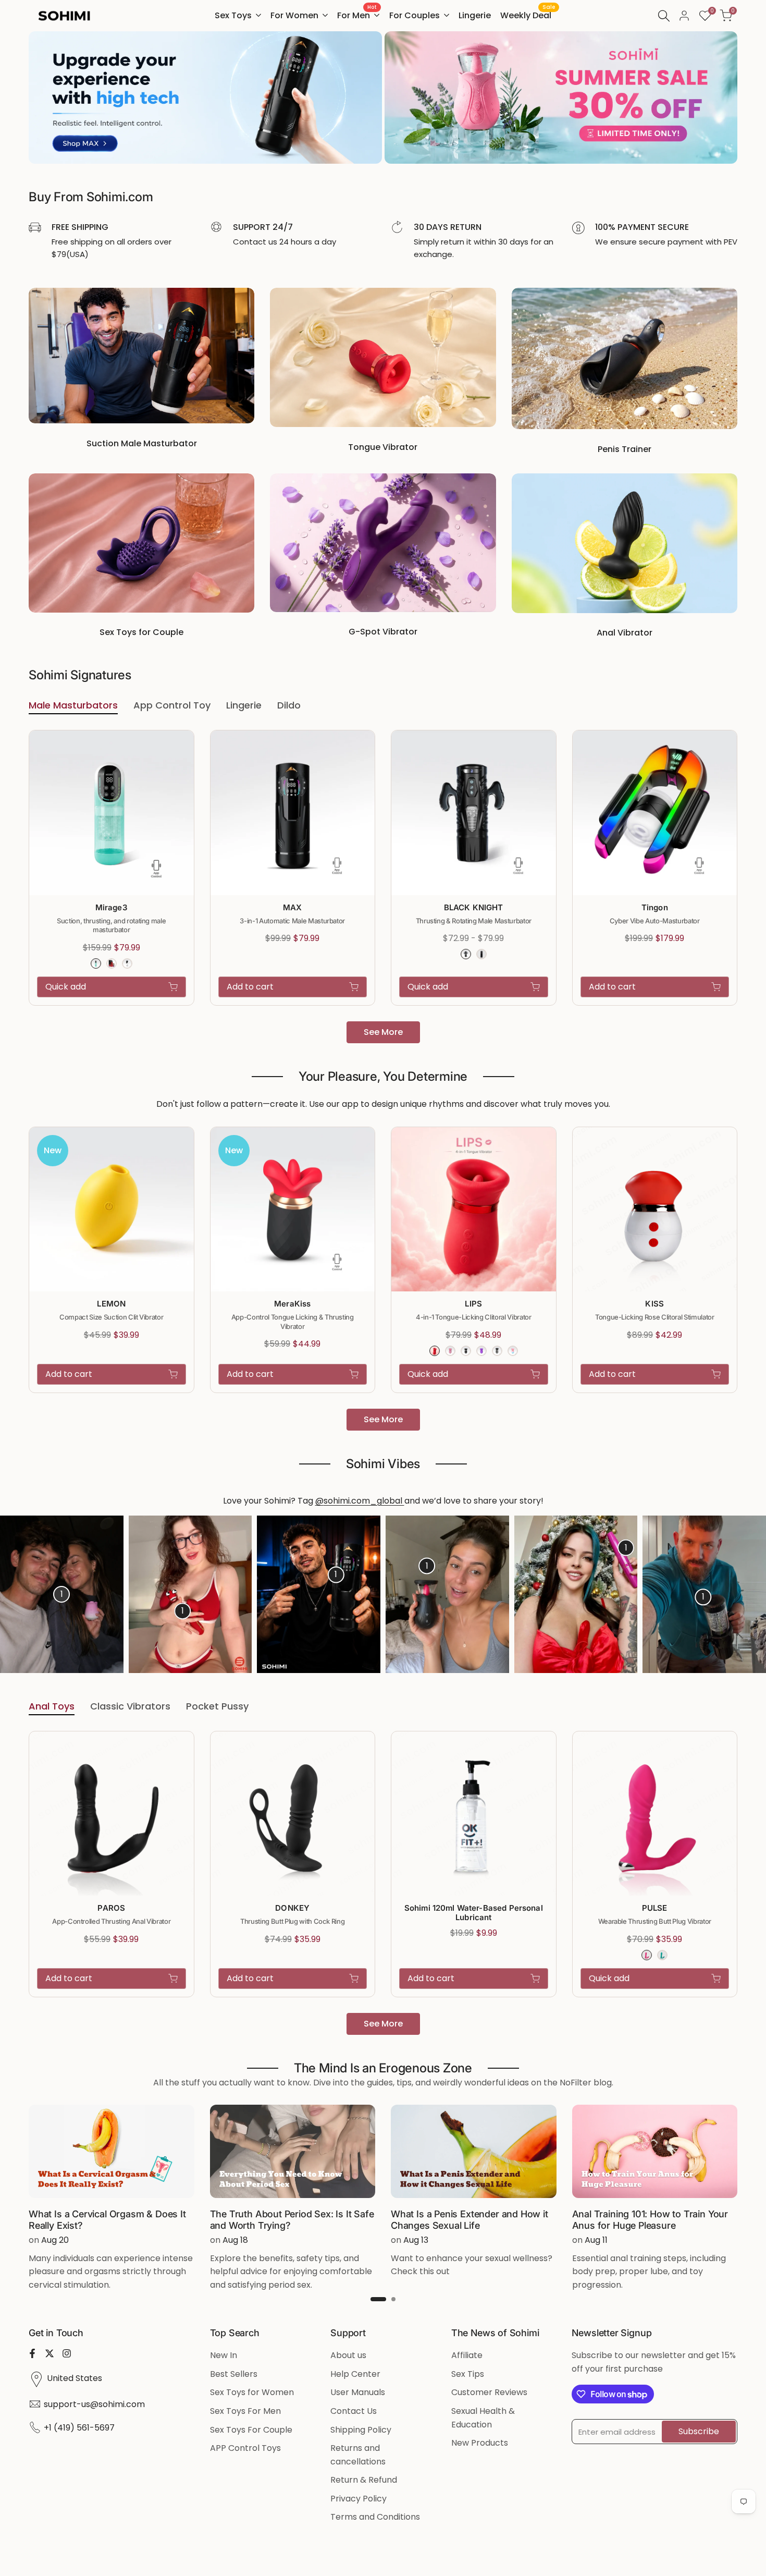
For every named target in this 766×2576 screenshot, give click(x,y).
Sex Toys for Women (252, 2392)
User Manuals (358, 2392)
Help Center (355, 2374)
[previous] (30, 1594)
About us (348, 2355)
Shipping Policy (361, 2430)
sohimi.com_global (364, 1501)
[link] (205, 97)
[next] (736, 1594)
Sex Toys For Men (245, 2411)
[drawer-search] (664, 16)
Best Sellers (234, 2374)
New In (224, 2355)
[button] (188, 744)
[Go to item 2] (393, 2299)
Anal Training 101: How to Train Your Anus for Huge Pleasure (650, 2220)
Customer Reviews (489, 2392)
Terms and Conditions (375, 2517)
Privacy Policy (359, 2499)
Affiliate (467, 2355)
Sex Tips (468, 2374)
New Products (480, 2443)
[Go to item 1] (378, 2299)
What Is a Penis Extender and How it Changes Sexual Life (470, 2220)
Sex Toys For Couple (251, 2430)
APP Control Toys (245, 2448)
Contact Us (354, 2411)
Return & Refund (364, 2480)
